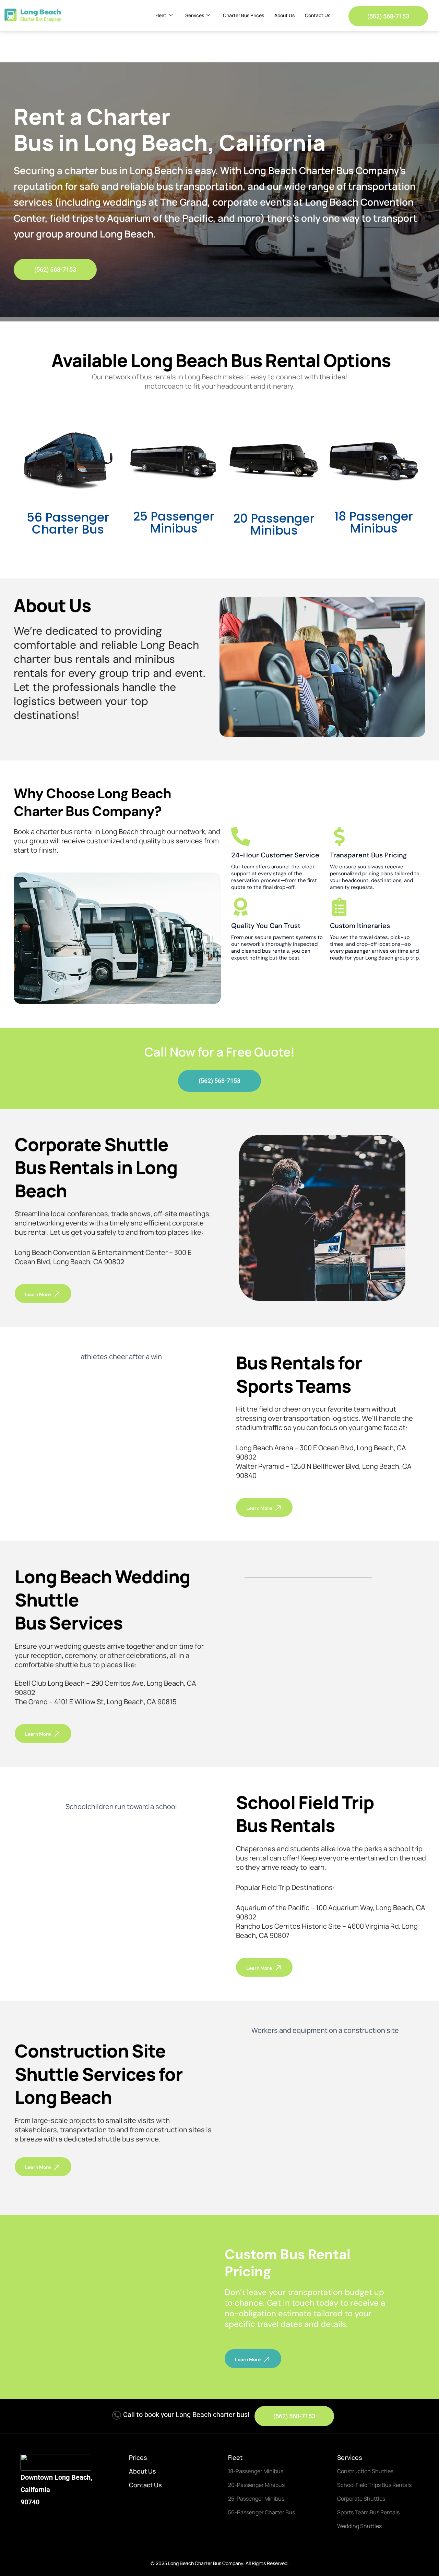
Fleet (161, 15)
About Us (284, 15)
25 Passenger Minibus (174, 522)
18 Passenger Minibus (374, 522)
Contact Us (318, 15)
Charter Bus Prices (244, 15)
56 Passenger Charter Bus (68, 523)
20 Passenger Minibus (274, 524)
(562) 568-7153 (388, 16)
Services (195, 15)
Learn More (38, 1294)
